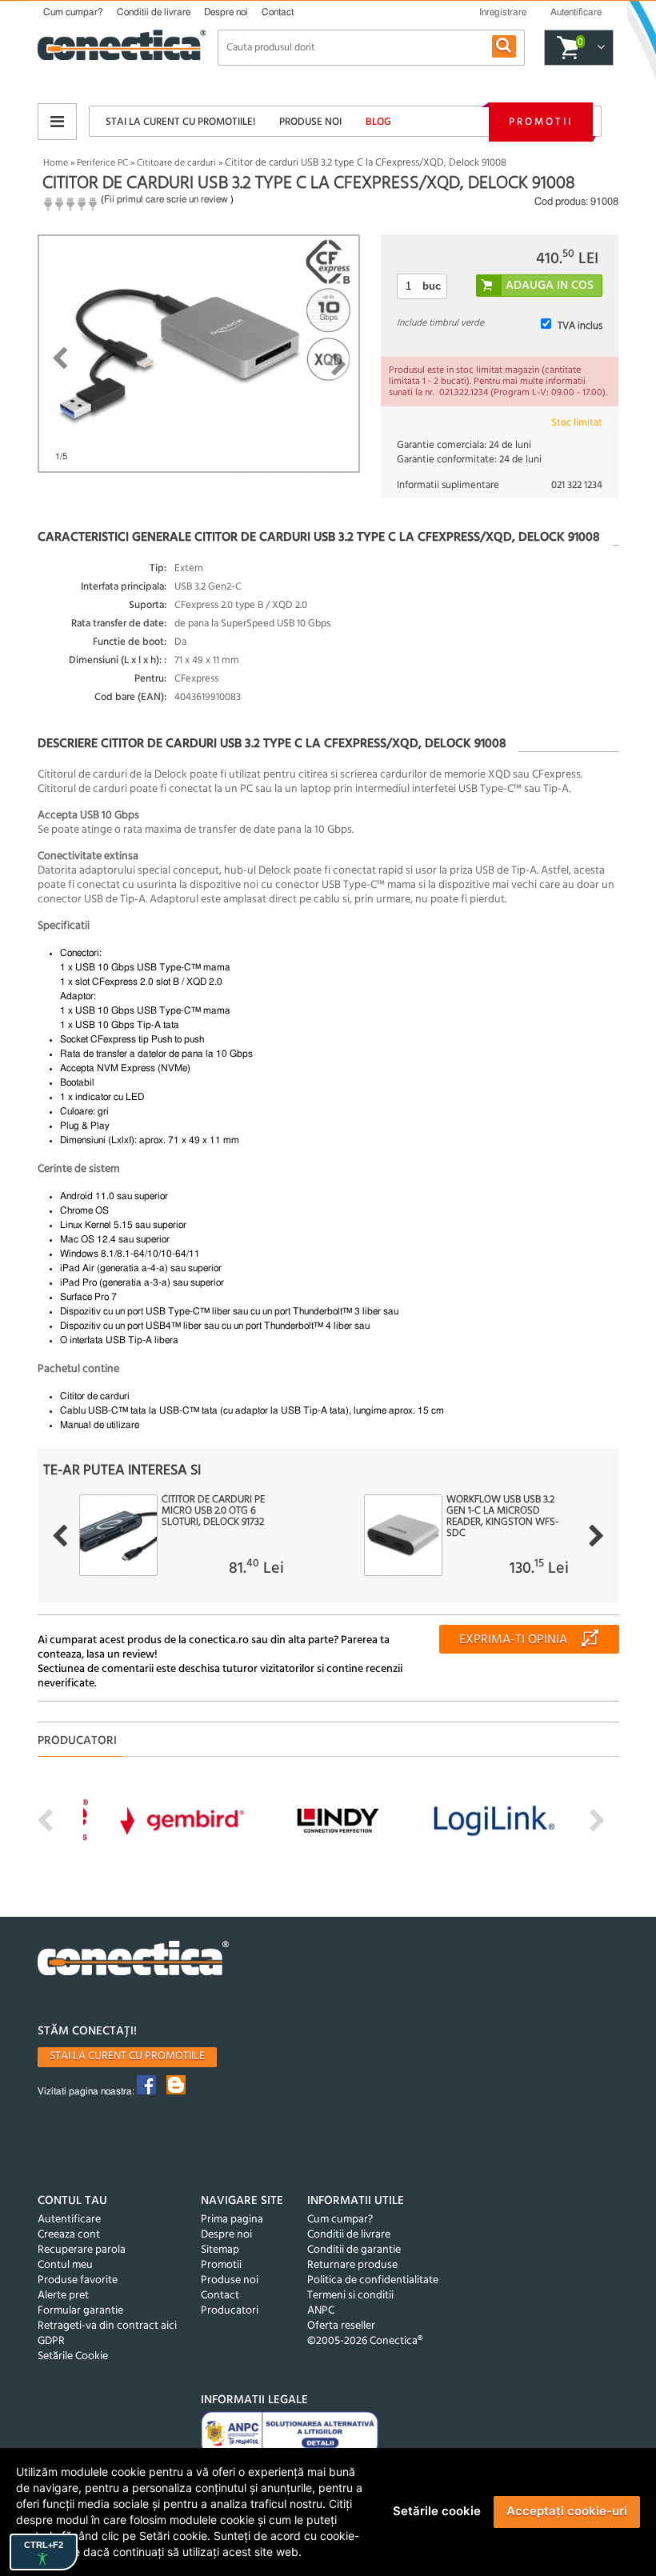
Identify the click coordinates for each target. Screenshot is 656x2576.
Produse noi (310, 122)
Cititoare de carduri (176, 163)
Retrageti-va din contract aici (107, 2326)
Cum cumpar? (73, 12)
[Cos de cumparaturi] (599, 48)
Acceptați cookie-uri (567, 2511)
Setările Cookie (73, 2356)
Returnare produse (352, 2265)
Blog (378, 122)
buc (432, 286)
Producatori (230, 2311)
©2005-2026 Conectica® (365, 2341)
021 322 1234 (577, 485)
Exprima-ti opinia (513, 1640)
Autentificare (69, 2220)
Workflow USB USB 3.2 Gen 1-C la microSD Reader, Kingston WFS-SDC (502, 1517)
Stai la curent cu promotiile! (180, 122)
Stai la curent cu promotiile (127, 2056)
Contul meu (65, 2265)
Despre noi (226, 12)
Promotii (541, 122)
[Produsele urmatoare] (596, 1536)
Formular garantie (80, 2311)
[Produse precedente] (60, 1536)
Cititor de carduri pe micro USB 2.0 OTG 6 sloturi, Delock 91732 (213, 1511)
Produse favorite (78, 2280)
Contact (278, 12)
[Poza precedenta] (60, 358)
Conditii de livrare (154, 12)
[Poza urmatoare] (339, 365)
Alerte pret (63, 2296)
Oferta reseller (341, 2326)
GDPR (51, 2341)
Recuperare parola (82, 2250)
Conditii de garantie (354, 2250)
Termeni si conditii (350, 2296)
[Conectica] (134, 1960)
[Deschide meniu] (57, 122)
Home (56, 163)
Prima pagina (232, 2220)
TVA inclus (580, 326)
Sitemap (220, 2250)
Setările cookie (437, 2511)
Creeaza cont (69, 2235)
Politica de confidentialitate (373, 2280)
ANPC (321, 2311)
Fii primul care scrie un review (166, 199)
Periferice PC (102, 163)
